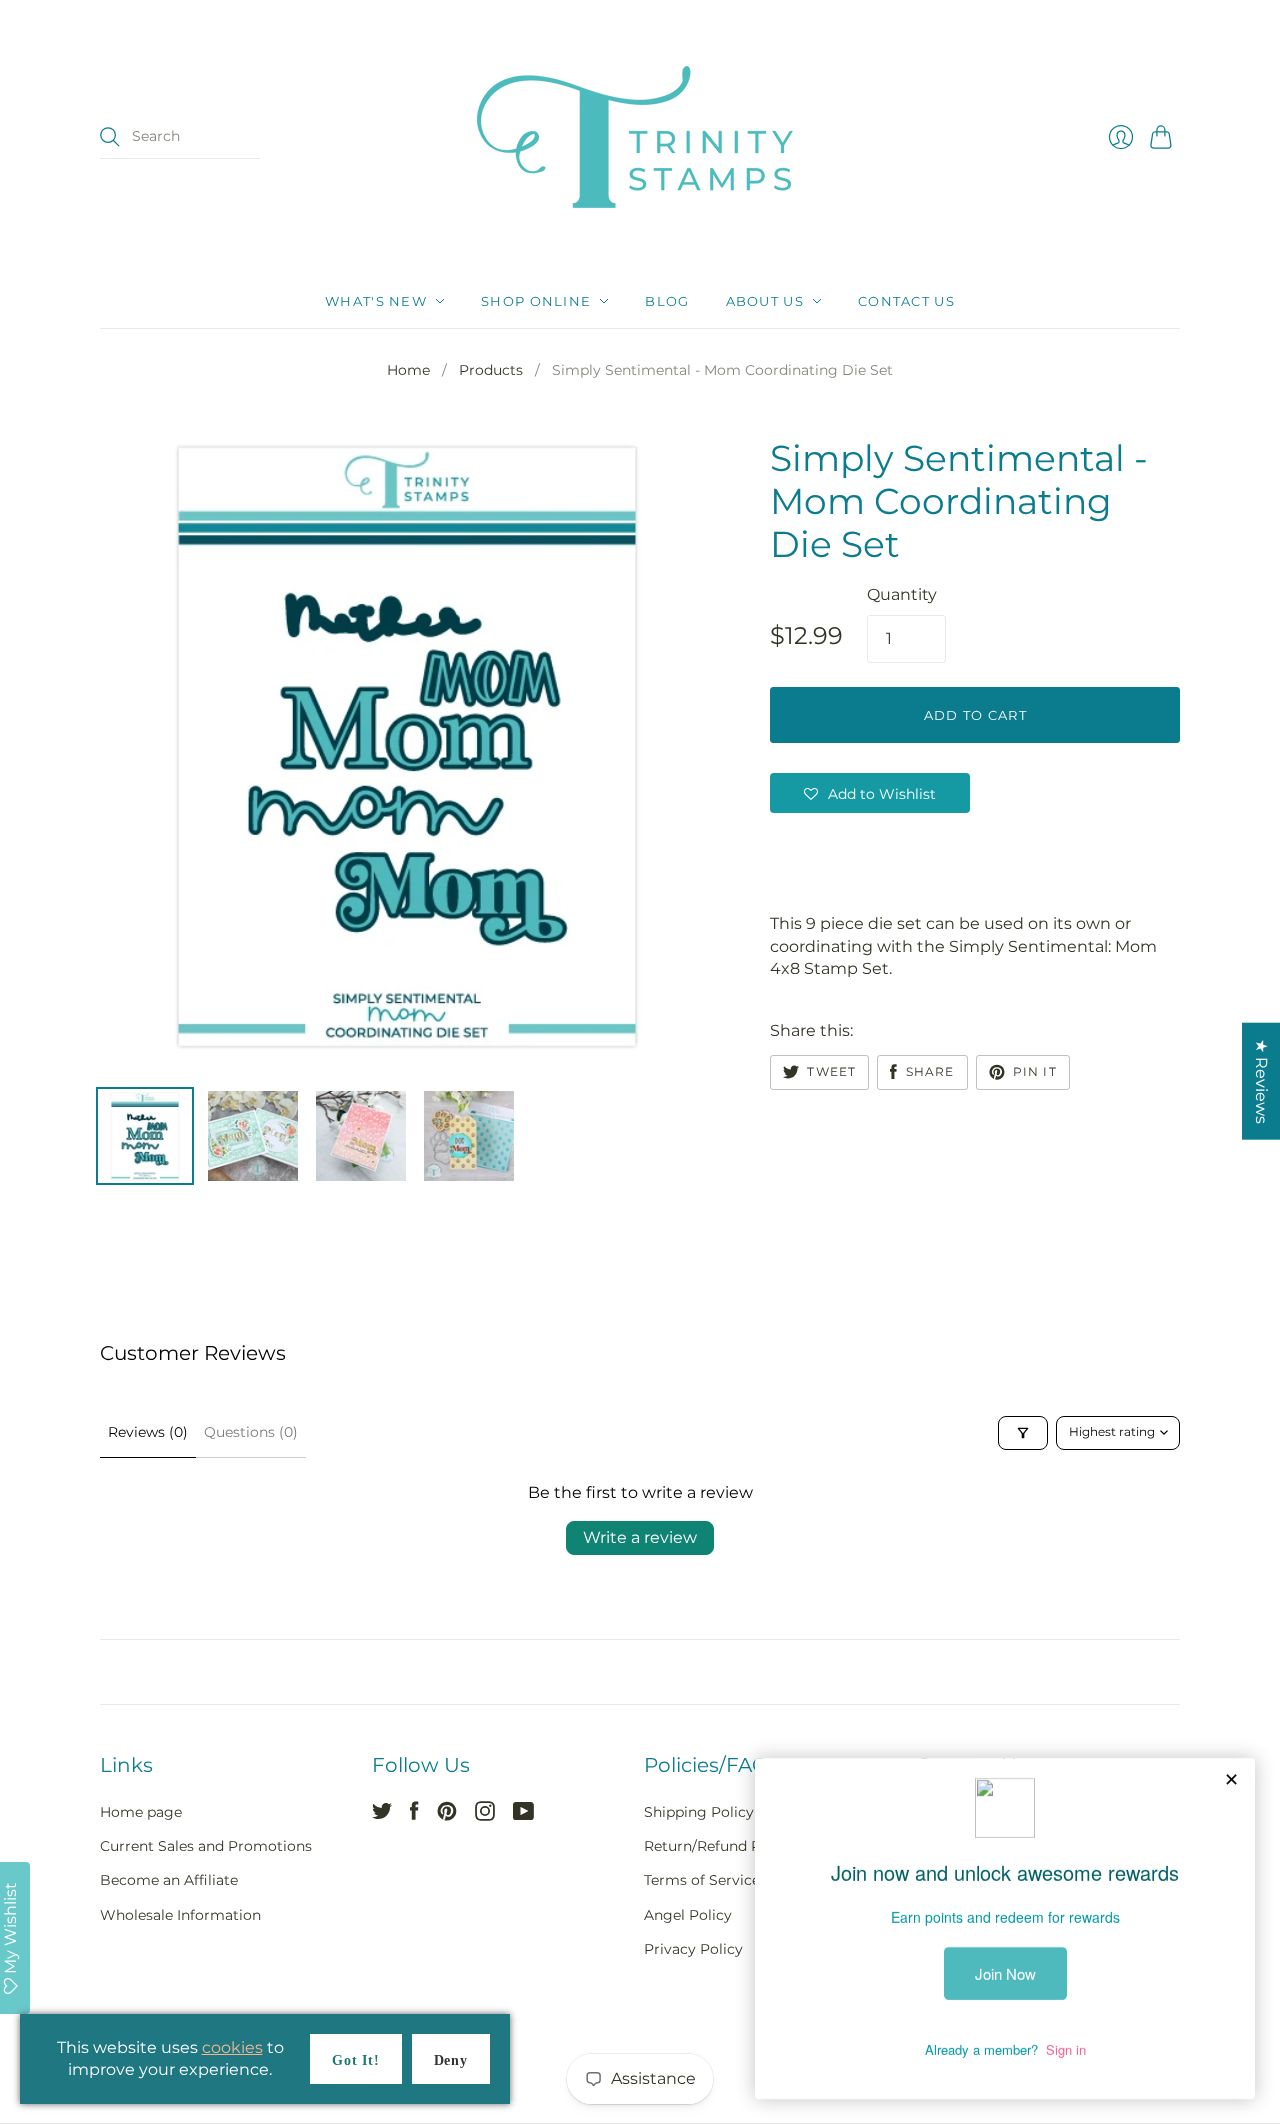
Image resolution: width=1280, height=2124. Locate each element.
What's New (376, 301)
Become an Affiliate (169, 1880)
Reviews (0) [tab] (148, 1432)
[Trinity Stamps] (640, 137)
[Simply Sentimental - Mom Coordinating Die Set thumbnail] (145, 1136)
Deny (451, 2060)
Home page (141, 1812)
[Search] (110, 137)
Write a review (640, 1537)
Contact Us (906, 301)
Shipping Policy (699, 1812)
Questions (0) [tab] (251, 1432)
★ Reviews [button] (1261, 1081)
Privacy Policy (693, 1949)
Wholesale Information (180, 1915)
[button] (870, 793)
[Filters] (1023, 1433)
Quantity (902, 594)
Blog (667, 301)
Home (408, 370)
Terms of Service (702, 1880)
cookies (232, 2047)
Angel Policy (688, 1915)
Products (491, 370)
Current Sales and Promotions (206, 1846)
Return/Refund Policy (719, 1846)
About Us (765, 301)
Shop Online (536, 301)
